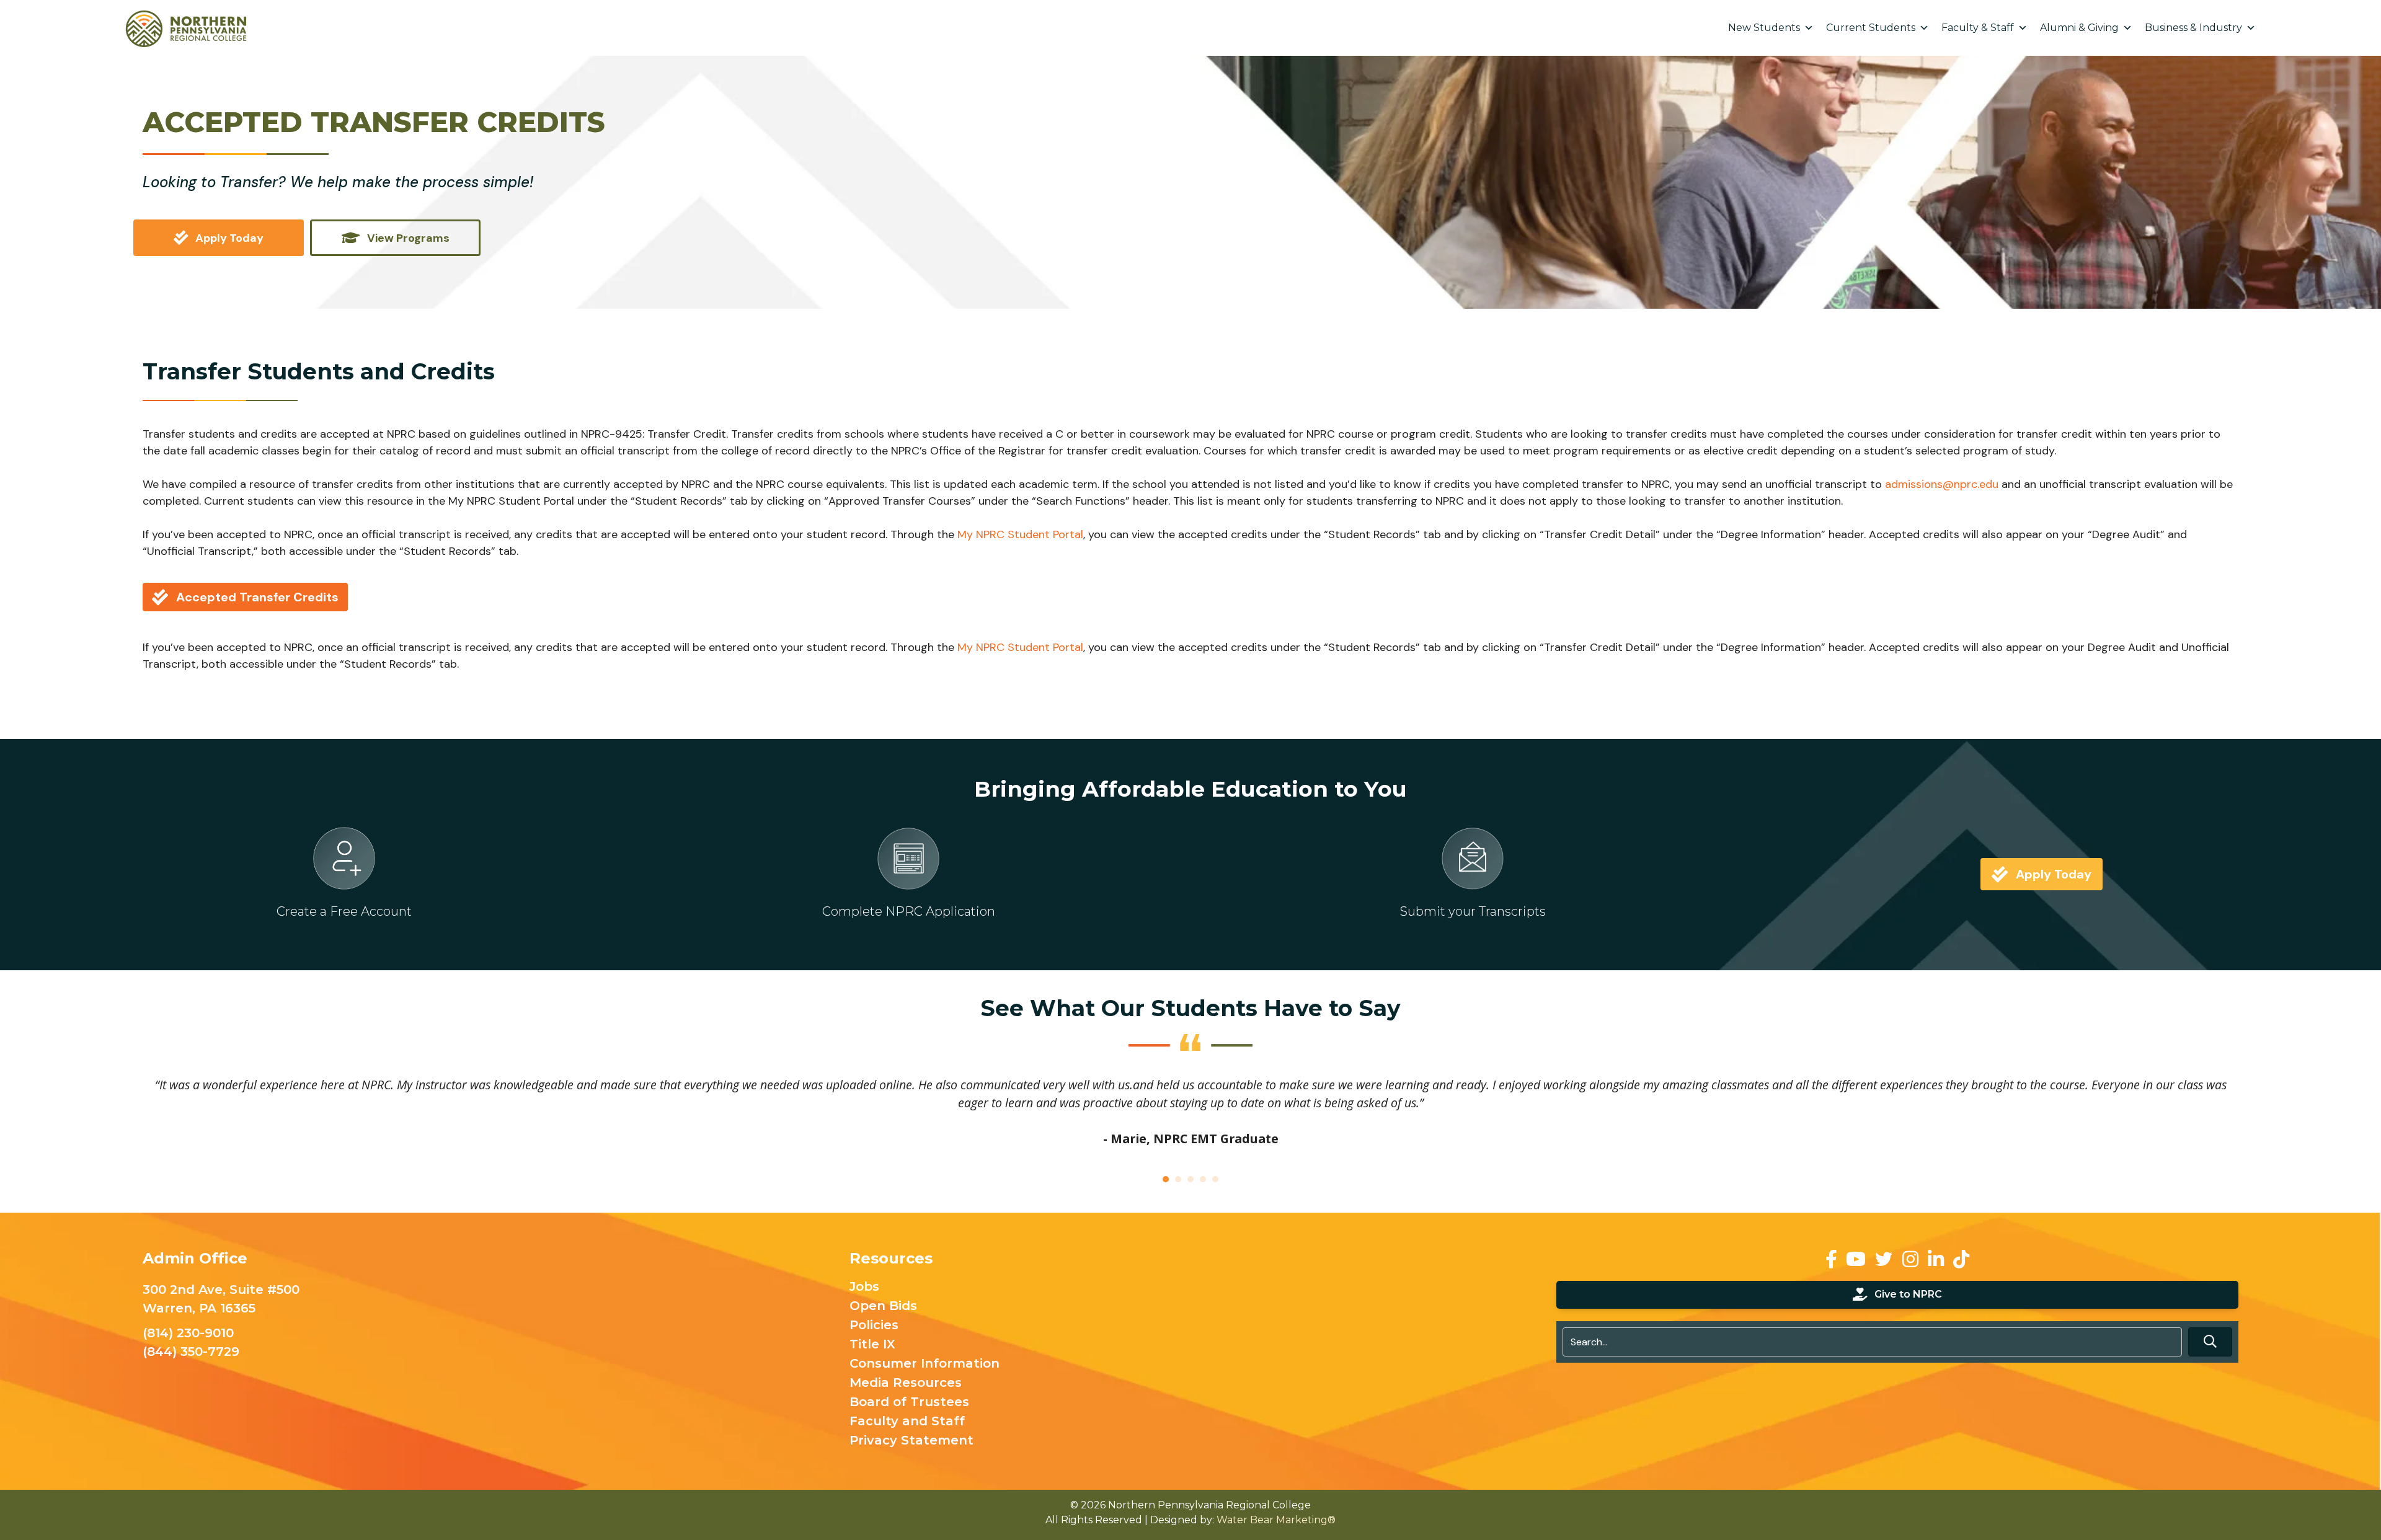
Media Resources (906, 1383)
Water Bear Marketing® (1276, 1520)
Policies (874, 1325)
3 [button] (1190, 1179)
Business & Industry (2193, 28)
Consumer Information (924, 1364)
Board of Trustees (909, 1402)
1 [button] (1166, 1179)
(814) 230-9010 (188, 1333)
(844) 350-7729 (191, 1352)
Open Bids (883, 1306)
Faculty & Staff (1978, 28)
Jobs (864, 1287)
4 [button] (1203, 1179)
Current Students (1871, 28)
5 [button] (1215, 1179)
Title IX (872, 1345)
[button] (2210, 1342)
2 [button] (1178, 1179)
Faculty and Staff (907, 1422)
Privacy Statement (911, 1441)
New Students (1764, 28)
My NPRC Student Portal (1020, 534)
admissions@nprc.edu (1942, 484)
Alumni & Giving (2079, 28)
